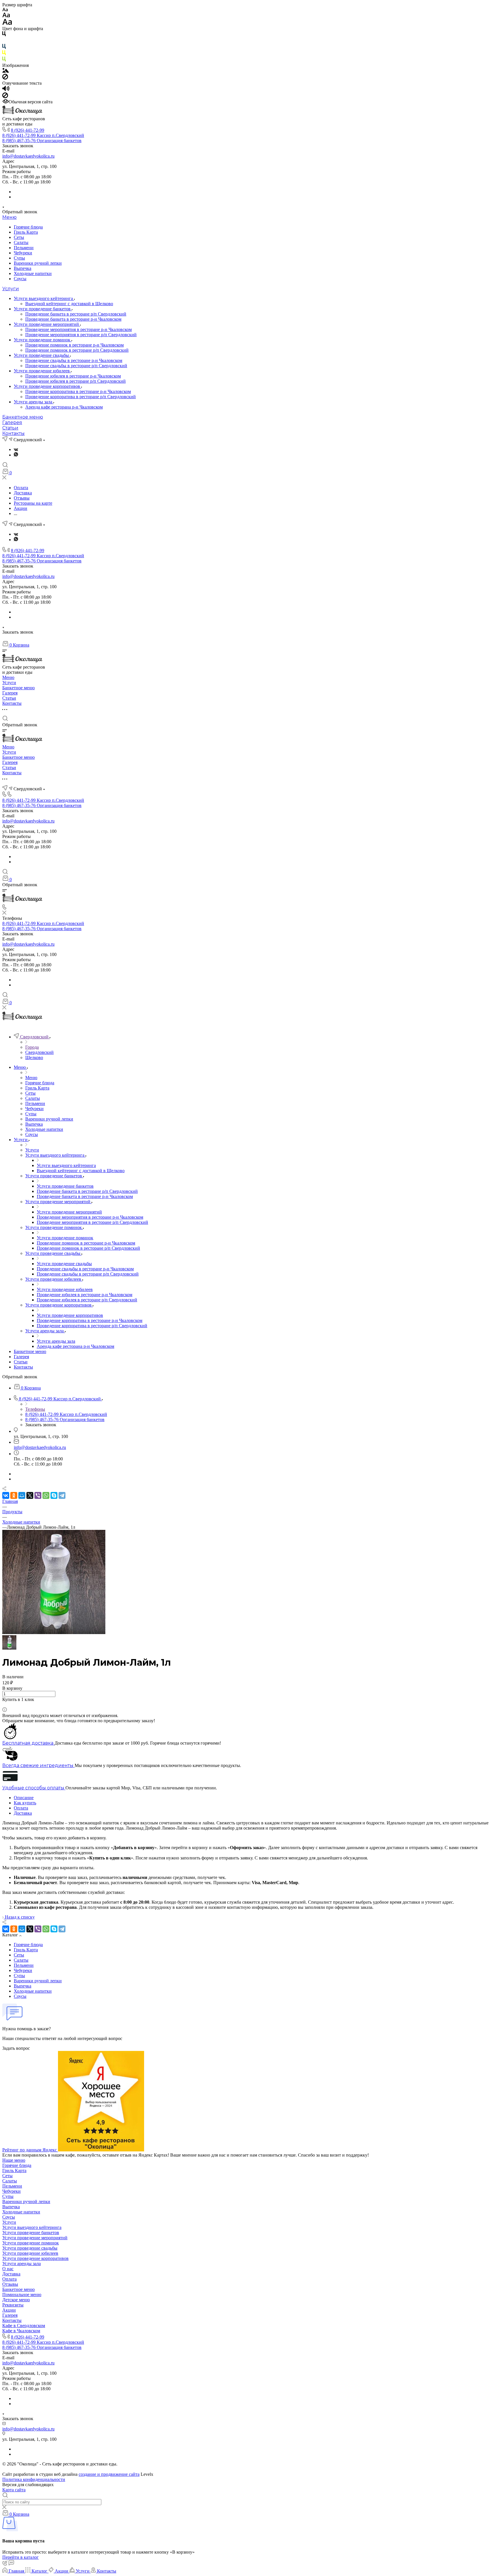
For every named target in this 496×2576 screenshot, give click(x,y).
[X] (30, 1495)
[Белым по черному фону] (4, 41)
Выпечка (23, 268)
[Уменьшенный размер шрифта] (5, 10)
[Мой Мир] (22, 1495)
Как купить (25, 1803)
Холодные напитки (33, 273)
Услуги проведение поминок (43, 340)
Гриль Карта (26, 232)
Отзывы (10, 2284)
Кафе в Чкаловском (21, 2331)
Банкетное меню (23, 417)
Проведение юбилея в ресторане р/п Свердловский (75, 381)
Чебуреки (23, 253)
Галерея (12, 422)
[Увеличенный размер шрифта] (7, 23)
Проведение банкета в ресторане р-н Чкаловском (73, 319)
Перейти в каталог (21, 2557)
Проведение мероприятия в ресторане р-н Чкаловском (79, 329)
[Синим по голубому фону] (4, 48)
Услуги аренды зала (34, 402)
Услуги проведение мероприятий (47, 324)
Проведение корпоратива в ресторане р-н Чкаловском (78, 391)
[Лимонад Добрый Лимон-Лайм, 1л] (54, 1633)
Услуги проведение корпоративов (48, 386)
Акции (9, 2310)
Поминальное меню (22, 2295)
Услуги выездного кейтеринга (44, 298)
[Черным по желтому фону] (4, 54)
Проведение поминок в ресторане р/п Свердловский (77, 350)
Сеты (19, 237)
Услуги (11, 289)
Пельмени (24, 248)
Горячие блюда (28, 227)
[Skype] (54, 1495)
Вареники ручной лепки (38, 263)
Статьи (10, 428)
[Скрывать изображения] (5, 78)
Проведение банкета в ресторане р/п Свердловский (76, 314)
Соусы (20, 279)
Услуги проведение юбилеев (42, 371)
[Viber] (38, 1495)
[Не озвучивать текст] (5, 97)
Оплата (21, 1808)
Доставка (23, 1813)
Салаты (21, 242)
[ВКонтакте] (16, 449)
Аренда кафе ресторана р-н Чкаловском (64, 407)
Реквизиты (13, 2305)
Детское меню (16, 2300)
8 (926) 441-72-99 (28, 130)
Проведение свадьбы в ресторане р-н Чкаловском (74, 360)
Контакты (13, 433)
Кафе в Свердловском (24, 2326)
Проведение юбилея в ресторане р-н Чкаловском (73, 376)
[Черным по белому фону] (4, 35)
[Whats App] (16, 455)
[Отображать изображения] (6, 71)
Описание (24, 1798)
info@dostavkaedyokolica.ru (28, 156)
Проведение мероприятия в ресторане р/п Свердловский (81, 335)
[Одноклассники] (14, 1495)
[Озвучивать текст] (6, 90)
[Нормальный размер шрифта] (6, 16)
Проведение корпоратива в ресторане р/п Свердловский (81, 397)
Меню (9, 217)
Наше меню (14, 2160)
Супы (19, 258)
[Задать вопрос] (4, 1705)
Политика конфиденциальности (34, 2479)
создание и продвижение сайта (109, 2474)
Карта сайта (14, 2490)
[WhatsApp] (46, 1495)
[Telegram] (62, 1495)
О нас (8, 2269)
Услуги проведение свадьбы (42, 355)
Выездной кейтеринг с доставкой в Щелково (69, 304)
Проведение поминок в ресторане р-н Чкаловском (74, 345)
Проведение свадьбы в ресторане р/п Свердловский (76, 366)
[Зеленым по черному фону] (4, 60)
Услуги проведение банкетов (43, 309)
